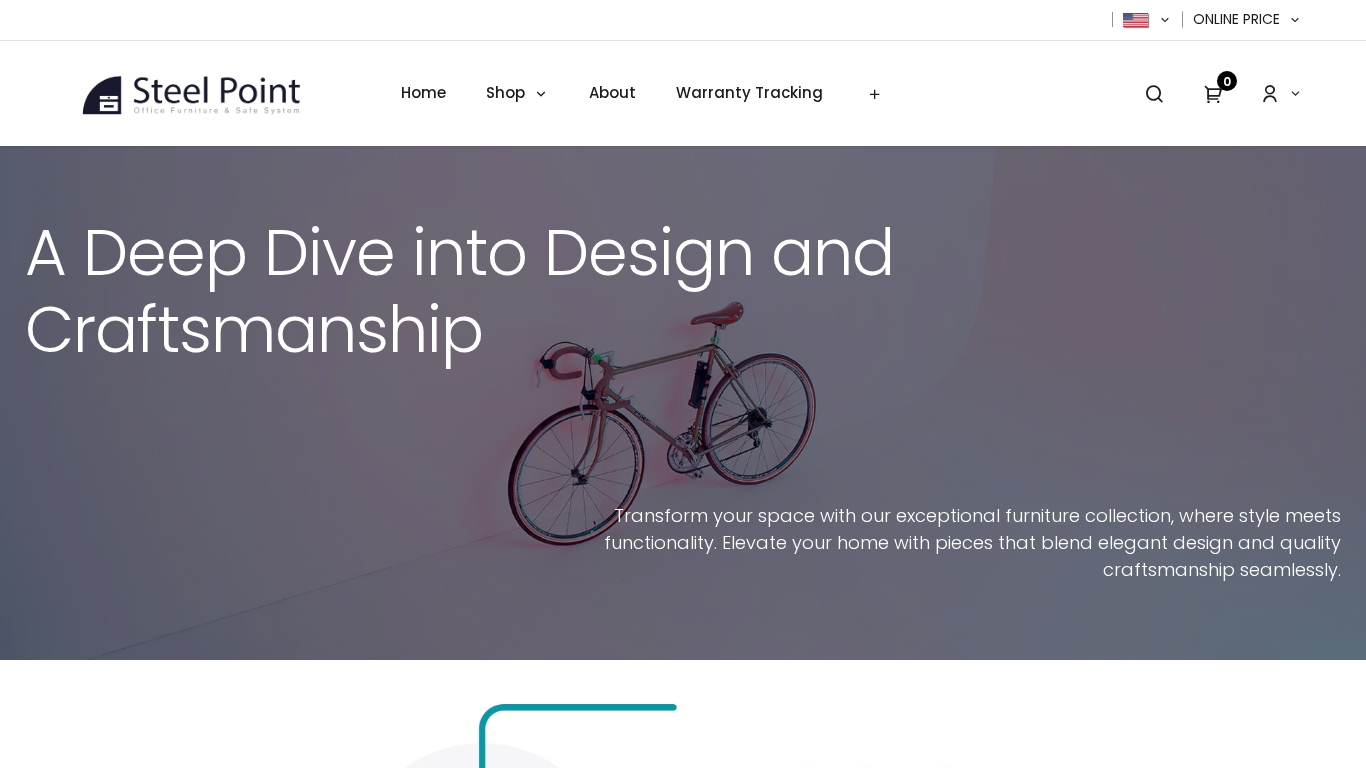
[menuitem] (423, 93)
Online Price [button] (1238, 19)
